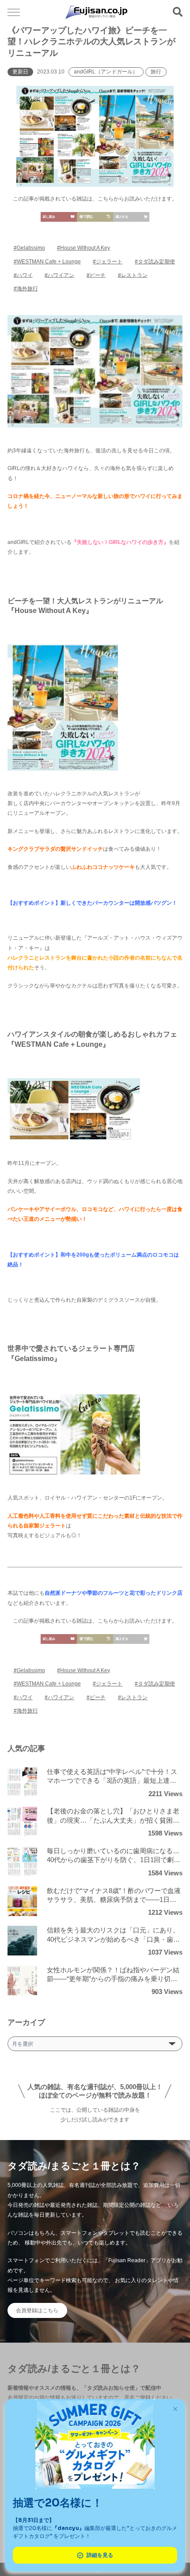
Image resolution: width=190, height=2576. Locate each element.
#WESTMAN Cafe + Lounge (47, 262)
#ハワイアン (59, 275)
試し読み (49, 217)
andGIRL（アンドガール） (106, 72)
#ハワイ (23, 275)
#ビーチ (96, 275)
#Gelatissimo (29, 248)
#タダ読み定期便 (155, 262)
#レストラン (133, 275)
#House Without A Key (84, 248)
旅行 (156, 72)
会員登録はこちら (37, 2310)
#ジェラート (108, 262)
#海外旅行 (26, 289)
